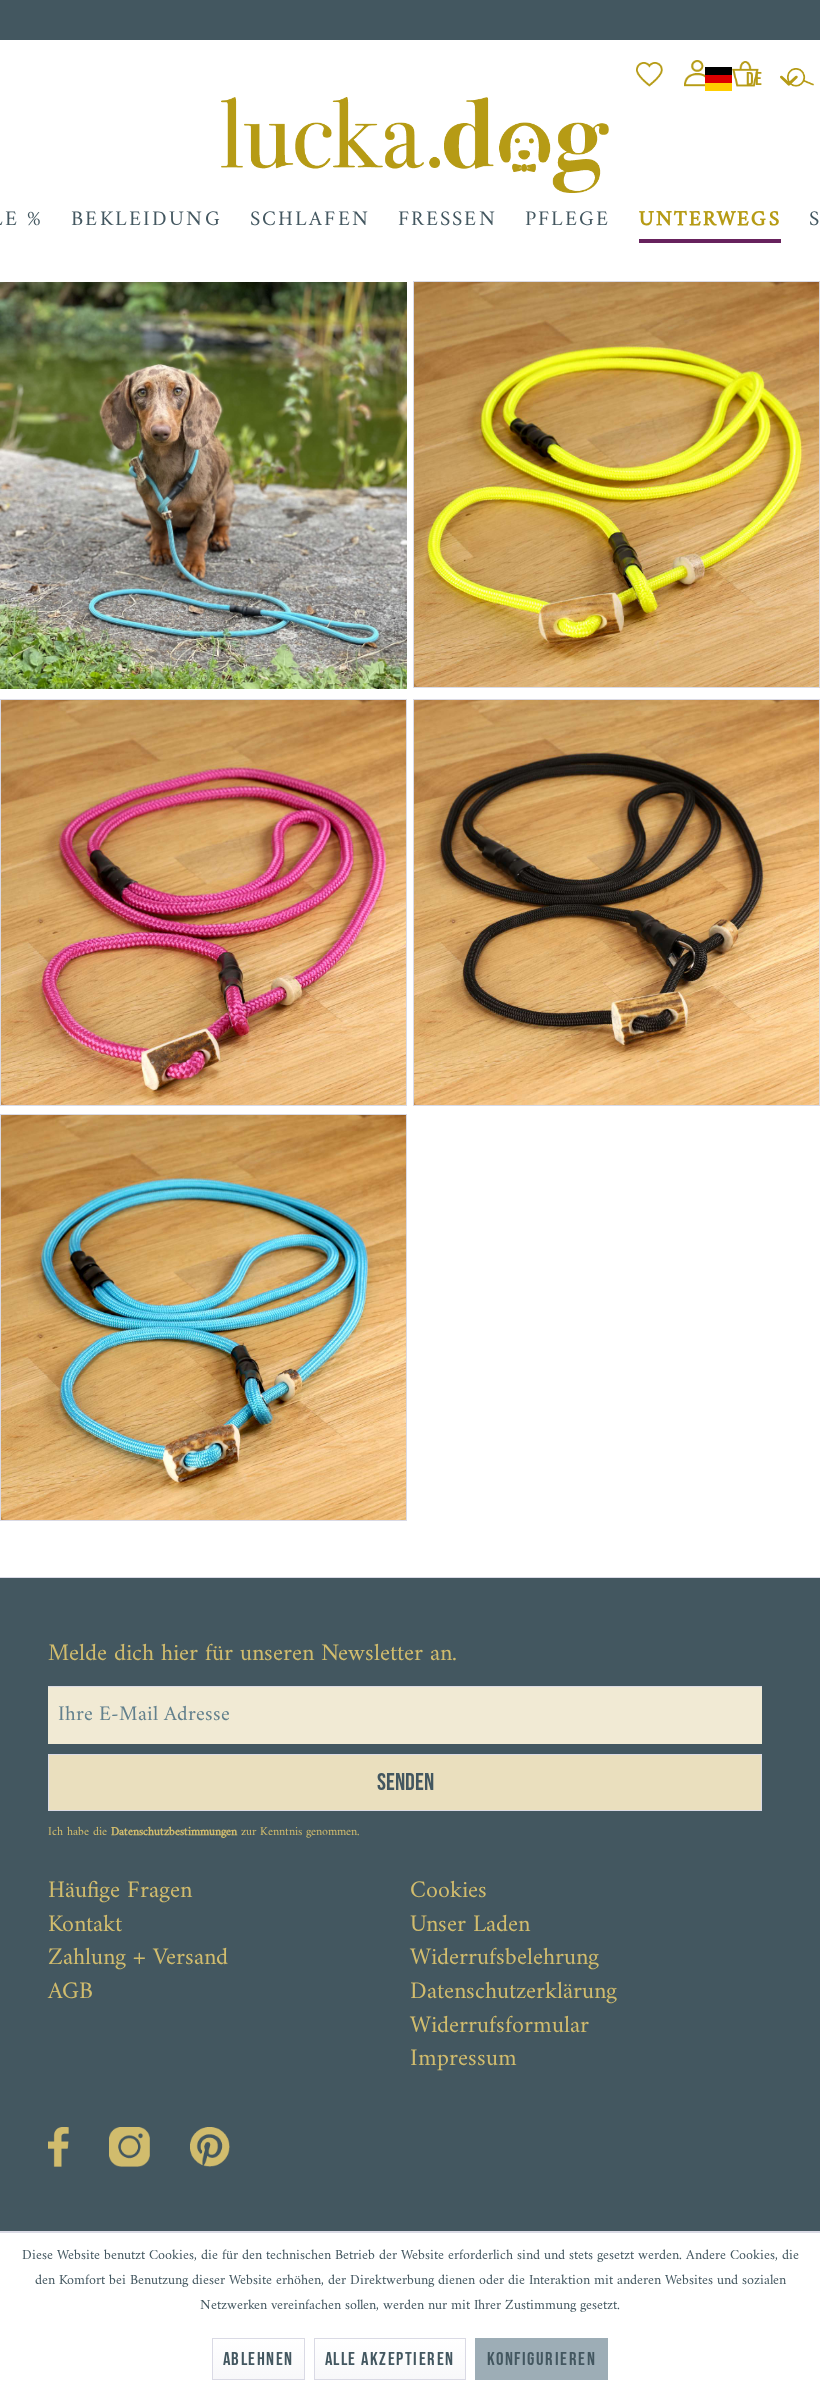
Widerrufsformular (499, 2027)
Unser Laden (470, 1926)
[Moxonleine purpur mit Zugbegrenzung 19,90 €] (205, 902)
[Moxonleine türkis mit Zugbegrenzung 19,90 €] (205, 1317)
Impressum (463, 2060)
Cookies (448, 1892)
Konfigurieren (541, 2359)
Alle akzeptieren (390, 2359)
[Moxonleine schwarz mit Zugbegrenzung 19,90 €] (615, 902)
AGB (70, 1993)
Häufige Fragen (120, 1892)
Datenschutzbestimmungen (174, 1832)
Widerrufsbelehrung (504, 1959)
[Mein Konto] (697, 68)
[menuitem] (649, 68)
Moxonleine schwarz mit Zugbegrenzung (566, 1195)
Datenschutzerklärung (513, 1993)
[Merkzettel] (649, 68)
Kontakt (85, 1926)
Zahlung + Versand (138, 1959)
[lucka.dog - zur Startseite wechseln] (414, 145)
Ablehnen (258, 2359)
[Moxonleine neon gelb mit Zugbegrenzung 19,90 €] (613, 484)
